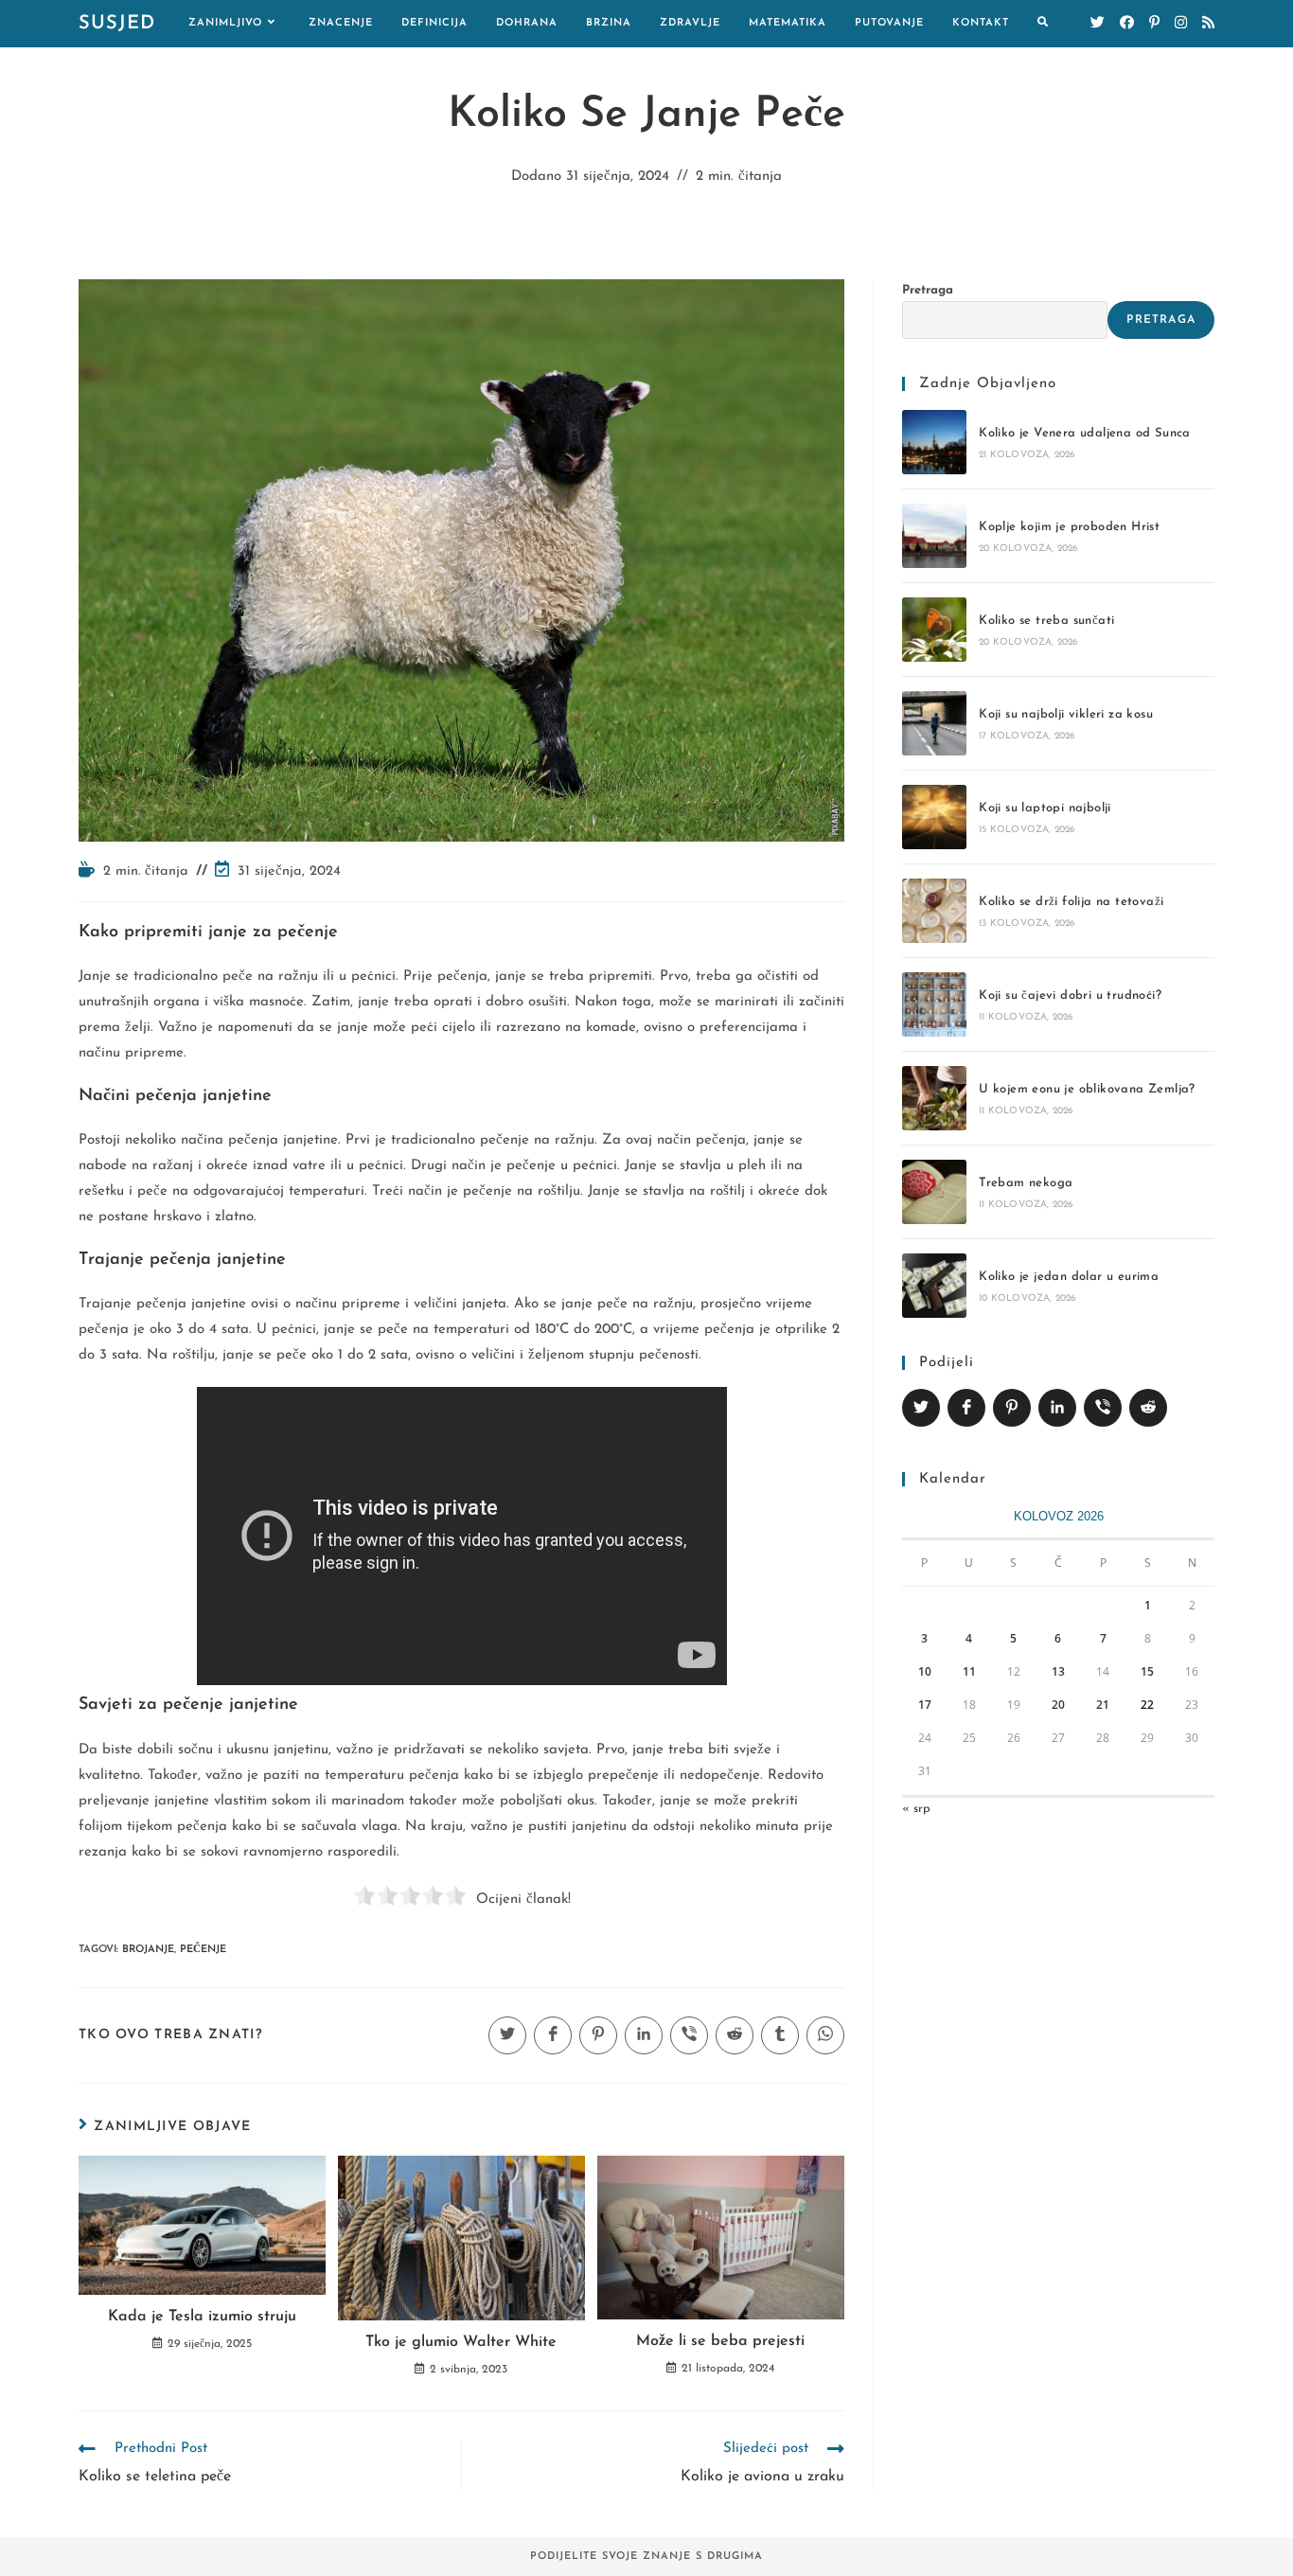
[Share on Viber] (1103, 1408)
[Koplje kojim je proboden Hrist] (934, 536)
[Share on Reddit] (1148, 1408)
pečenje (203, 1950)
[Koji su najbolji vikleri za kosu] (934, 723)
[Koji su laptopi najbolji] (934, 817)
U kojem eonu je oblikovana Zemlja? (1087, 1089)
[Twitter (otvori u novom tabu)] (1098, 23)
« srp (916, 1809)
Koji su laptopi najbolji (1045, 808)
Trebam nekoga (1026, 1183)
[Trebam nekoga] (934, 1192)
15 (1147, 1671)
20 (1058, 1705)
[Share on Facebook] (966, 1408)
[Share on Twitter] (921, 1408)
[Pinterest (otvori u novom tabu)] (1154, 23)
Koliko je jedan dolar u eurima (1069, 1277)
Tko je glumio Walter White (461, 2342)
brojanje (148, 1950)
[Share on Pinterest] (1012, 1408)
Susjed (117, 24)
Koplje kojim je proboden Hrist (1069, 527)
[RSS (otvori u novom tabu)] (1208, 23)
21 (1103, 1705)
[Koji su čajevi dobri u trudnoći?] (934, 1004)
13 (1058, 1671)
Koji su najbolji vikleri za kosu (1066, 714)
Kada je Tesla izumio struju (202, 2317)
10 (925, 1671)
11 (969, 1671)
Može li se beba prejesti (720, 2341)
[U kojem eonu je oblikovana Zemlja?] (934, 1098)
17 (925, 1705)
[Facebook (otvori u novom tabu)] (1127, 23)
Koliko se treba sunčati (1046, 621)
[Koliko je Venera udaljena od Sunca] (934, 442)
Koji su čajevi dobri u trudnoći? (1070, 995)
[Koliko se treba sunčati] (934, 630)
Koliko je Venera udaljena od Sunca (1085, 433)
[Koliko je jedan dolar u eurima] (934, 1286)
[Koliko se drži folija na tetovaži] (934, 911)
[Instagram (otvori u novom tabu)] (1181, 23)
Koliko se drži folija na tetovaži (1071, 902)
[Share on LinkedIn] (1057, 1408)
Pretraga (928, 290)
